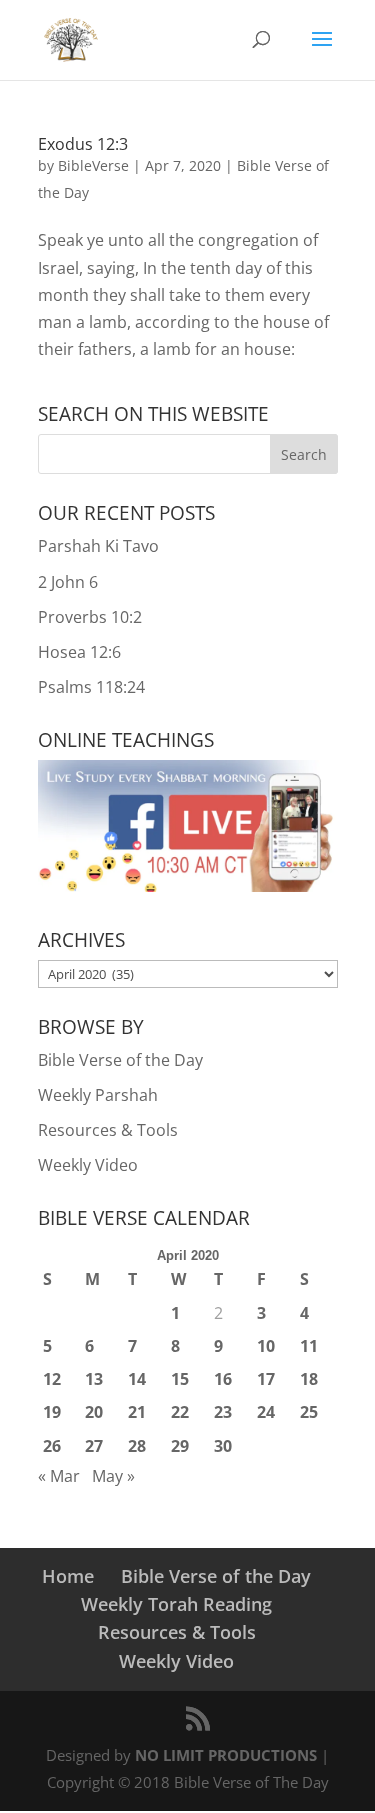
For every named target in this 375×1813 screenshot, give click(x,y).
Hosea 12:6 (79, 652)
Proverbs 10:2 (90, 617)
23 (223, 1412)
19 (52, 1412)
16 (223, 1379)
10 (266, 1346)
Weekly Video (88, 1165)
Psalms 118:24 (91, 687)
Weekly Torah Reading (176, 1604)
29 (180, 1446)
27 (94, 1446)
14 (137, 1379)
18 (309, 1379)
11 (309, 1346)
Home (68, 1576)
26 (52, 1446)
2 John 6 (68, 582)
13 (94, 1379)
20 (94, 1412)
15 (180, 1379)
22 (180, 1412)
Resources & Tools (108, 1130)
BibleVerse (93, 165)
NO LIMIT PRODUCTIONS (226, 1755)
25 (309, 1412)
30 (223, 1446)
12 (52, 1379)
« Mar (59, 1476)
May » (113, 1476)
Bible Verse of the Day (120, 1060)
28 (137, 1446)
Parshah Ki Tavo (98, 546)
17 (266, 1379)
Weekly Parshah (98, 1095)
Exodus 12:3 (83, 144)
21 (137, 1412)
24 (266, 1412)
